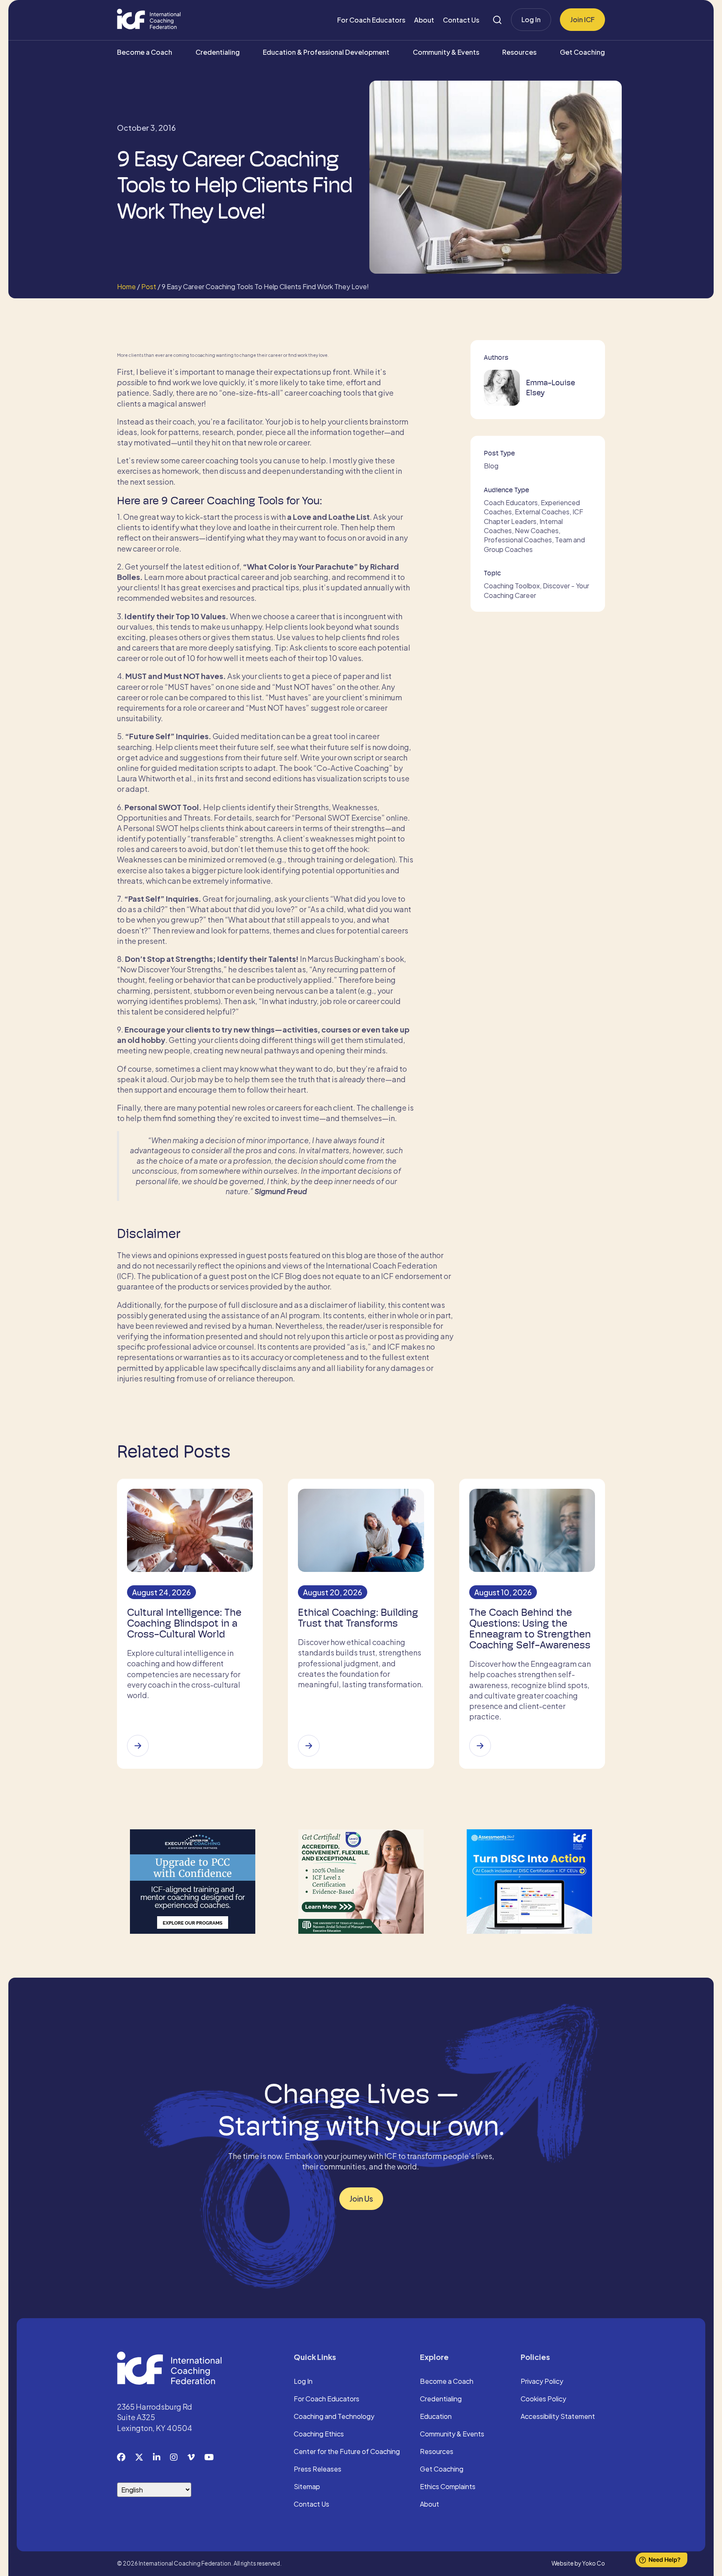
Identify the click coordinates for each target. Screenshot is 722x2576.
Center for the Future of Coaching (347, 2452)
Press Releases (318, 2469)
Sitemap (307, 2487)
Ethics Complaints (448, 2487)
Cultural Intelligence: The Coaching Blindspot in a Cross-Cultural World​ (184, 1623)
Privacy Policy (542, 2382)
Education (436, 2417)
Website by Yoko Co (578, 2563)
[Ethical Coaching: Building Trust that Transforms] (309, 1746)
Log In (531, 19)
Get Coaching (582, 52)
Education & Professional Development (326, 52)
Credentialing (218, 52)
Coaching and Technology (334, 2417)
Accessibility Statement (558, 2417)
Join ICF (582, 19)
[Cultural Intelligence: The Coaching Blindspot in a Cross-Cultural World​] (138, 1746)
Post (149, 286)
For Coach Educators (371, 20)
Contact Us (461, 20)
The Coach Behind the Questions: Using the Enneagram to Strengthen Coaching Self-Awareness (530, 1629)
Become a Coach (145, 52)
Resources (519, 52)
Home (126, 286)
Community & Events (446, 52)
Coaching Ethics (319, 2434)
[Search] (497, 20)
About (424, 20)
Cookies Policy (543, 2399)
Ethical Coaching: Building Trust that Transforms (358, 1618)
